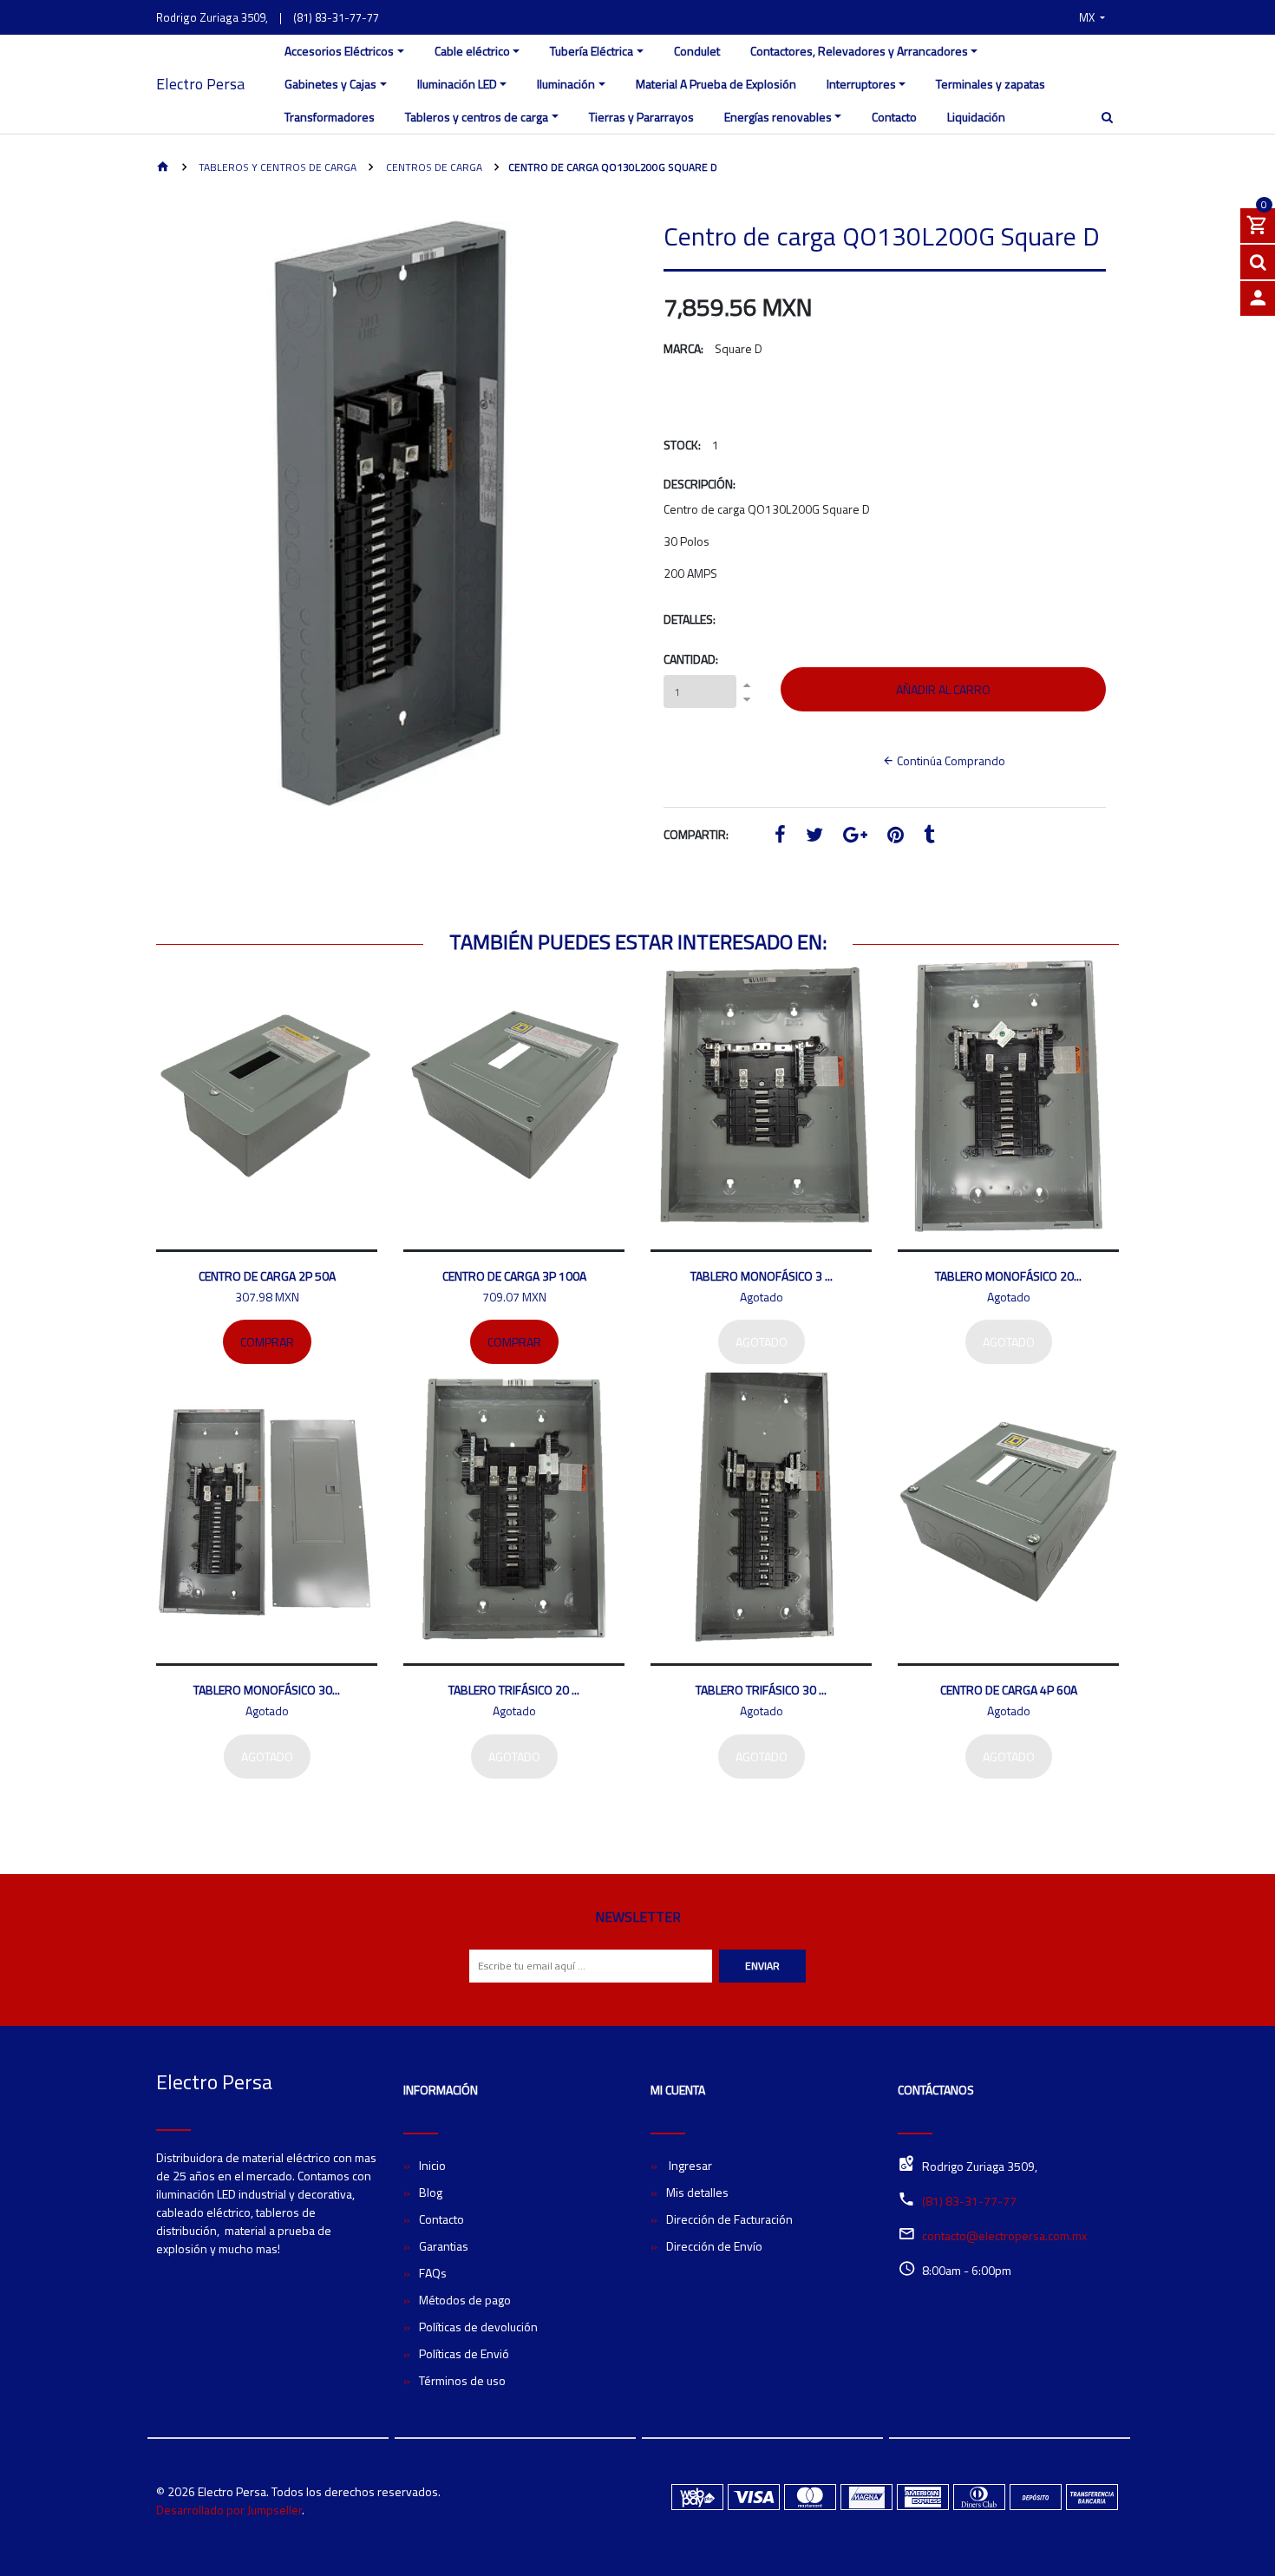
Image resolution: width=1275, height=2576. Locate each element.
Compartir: (696, 834)
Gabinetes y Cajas (330, 84)
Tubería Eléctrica (592, 51)
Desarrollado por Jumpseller (229, 2510)
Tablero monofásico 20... (1008, 1276)
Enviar (762, 1966)
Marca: (683, 348)
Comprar (267, 1342)
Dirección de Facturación (729, 2219)
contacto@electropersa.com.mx (1004, 2235)
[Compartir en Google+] (855, 837)
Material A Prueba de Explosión (716, 84)
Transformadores (330, 117)
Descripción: (700, 484)
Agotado (762, 1342)
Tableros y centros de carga (477, 117)
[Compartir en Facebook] (780, 837)
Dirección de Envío (714, 2246)
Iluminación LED (457, 84)
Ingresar (689, 2165)
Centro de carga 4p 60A (1009, 1690)
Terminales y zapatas (991, 84)
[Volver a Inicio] (163, 168)
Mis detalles (697, 2192)
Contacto (894, 117)
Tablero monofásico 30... (267, 1690)
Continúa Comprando (950, 760)
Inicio (432, 2165)
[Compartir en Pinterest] (896, 837)
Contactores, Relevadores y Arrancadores (859, 51)
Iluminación (566, 84)
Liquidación (976, 117)
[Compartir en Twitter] (814, 837)
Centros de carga (433, 167)
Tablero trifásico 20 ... (514, 1690)
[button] (1092, 17)
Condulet (697, 51)
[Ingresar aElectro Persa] (1258, 298)
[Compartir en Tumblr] (929, 837)
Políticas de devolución (478, 2327)
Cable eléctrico (472, 51)
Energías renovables (778, 117)
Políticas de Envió (464, 2353)
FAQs (433, 2273)
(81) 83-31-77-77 (336, 17)
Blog (431, 2192)
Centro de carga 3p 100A (514, 1276)
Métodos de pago (465, 2300)
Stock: (682, 445)
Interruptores (861, 84)
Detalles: (690, 619)
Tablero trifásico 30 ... (761, 1690)
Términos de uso (462, 2380)
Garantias (444, 2246)
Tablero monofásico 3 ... (762, 1276)
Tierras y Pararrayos (641, 117)
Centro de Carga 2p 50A (267, 1276)
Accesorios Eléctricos (339, 51)
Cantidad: (691, 659)
